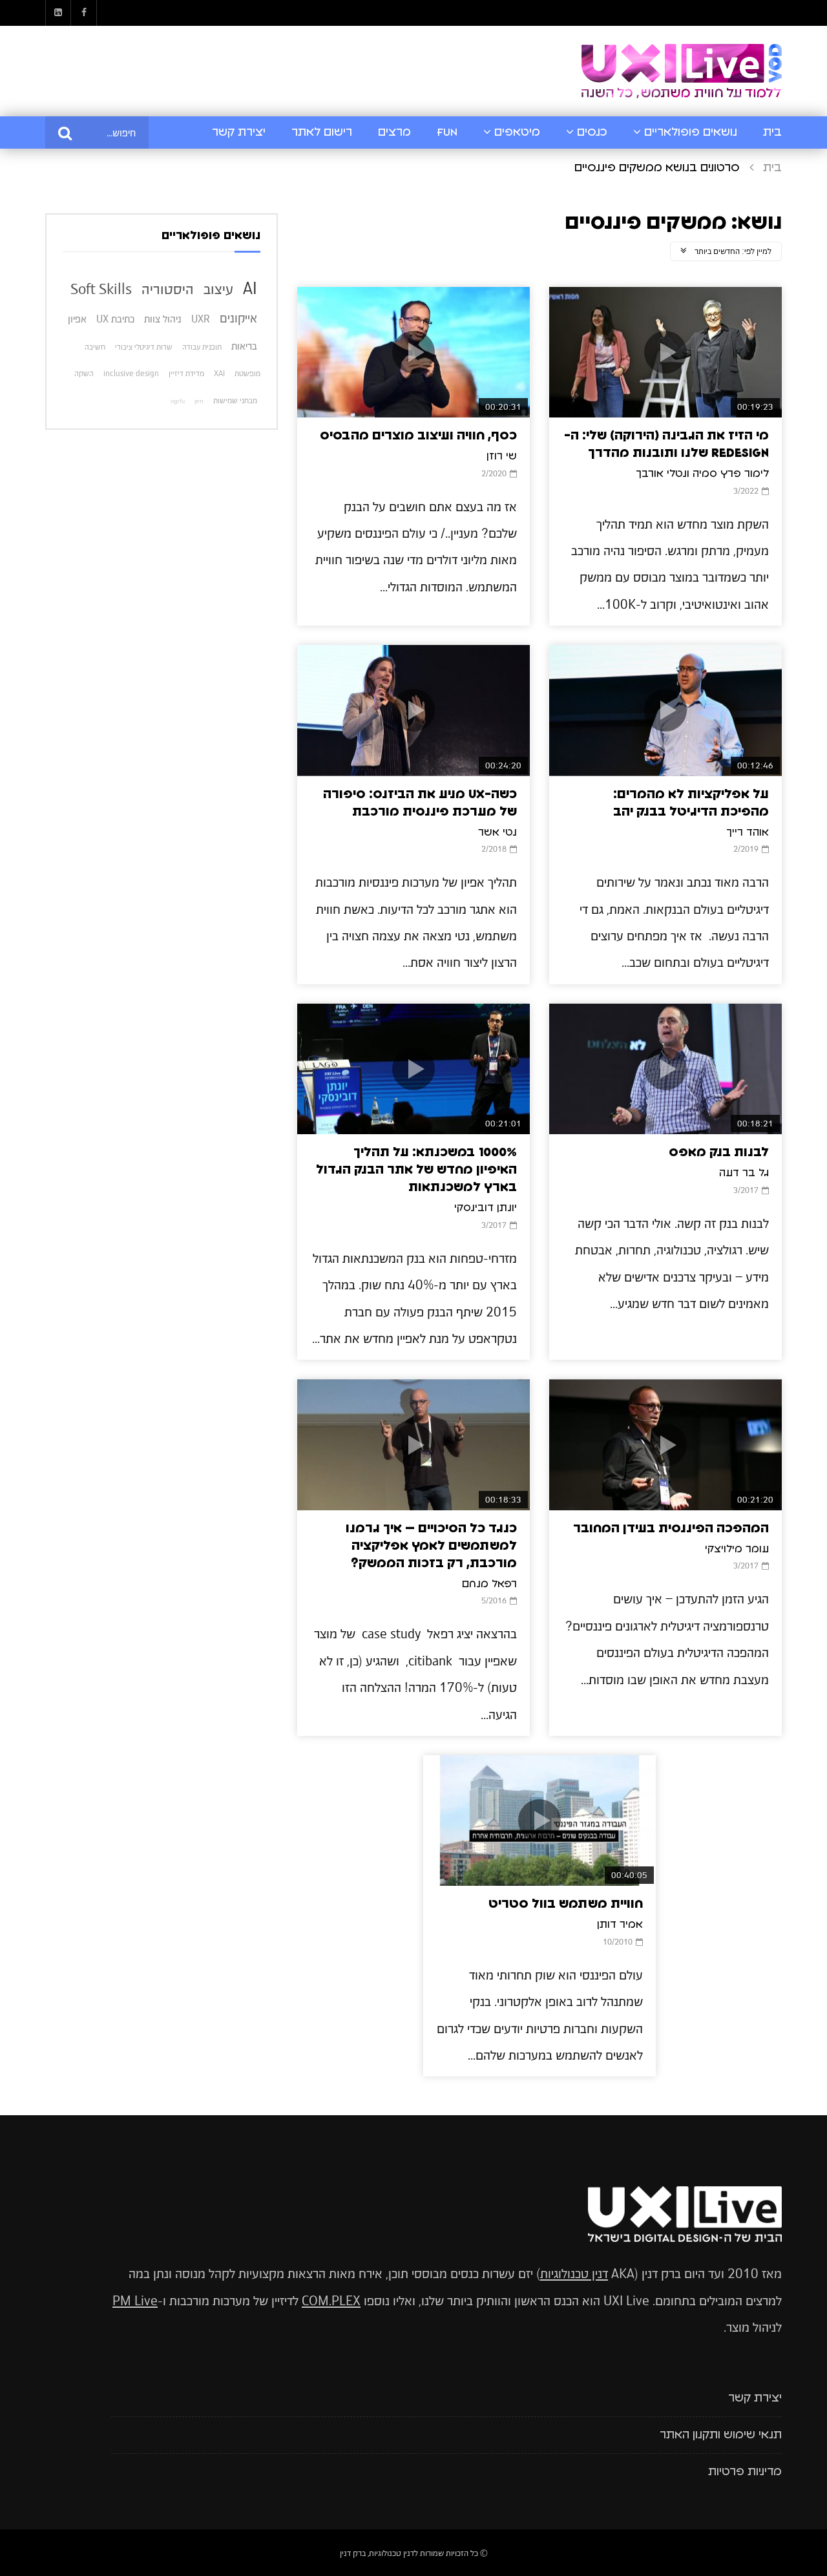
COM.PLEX (331, 2301)
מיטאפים (517, 132)
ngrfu (178, 401)
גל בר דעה (744, 1173)
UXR (201, 319)
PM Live (135, 2301)
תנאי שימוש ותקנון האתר (721, 2435)
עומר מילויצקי (737, 1549)
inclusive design (131, 374)
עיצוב (218, 289)
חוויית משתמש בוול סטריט (566, 1904)
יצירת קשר (239, 132)
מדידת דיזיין (186, 374)
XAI (219, 374)
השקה (84, 374)
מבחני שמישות (235, 401)
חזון (199, 401)
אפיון (77, 319)
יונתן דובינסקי (486, 1208)
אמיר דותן (620, 1925)
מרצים (394, 132)
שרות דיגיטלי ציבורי (144, 347)
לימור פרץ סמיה (731, 474)
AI (250, 288)
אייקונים (238, 318)
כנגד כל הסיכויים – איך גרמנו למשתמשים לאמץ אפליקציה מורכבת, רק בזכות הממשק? (431, 1546)
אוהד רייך (748, 832)
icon (665, 352)
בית (772, 132)
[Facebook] (84, 13)
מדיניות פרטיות (745, 2472)
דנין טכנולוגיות (574, 2274)
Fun (447, 132)
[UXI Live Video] (682, 71)
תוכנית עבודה (202, 347)
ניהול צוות (163, 319)
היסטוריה (168, 289)
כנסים (592, 132)
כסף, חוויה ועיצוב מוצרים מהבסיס (418, 436)
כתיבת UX (115, 319)
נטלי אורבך (661, 474)
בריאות (244, 346)
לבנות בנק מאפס (719, 1152)
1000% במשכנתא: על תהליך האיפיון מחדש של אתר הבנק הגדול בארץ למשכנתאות (416, 1170)
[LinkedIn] (58, 13)
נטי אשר (497, 832)
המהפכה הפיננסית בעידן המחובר (671, 1528)
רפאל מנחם (489, 1584)
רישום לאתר (322, 132)
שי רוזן (502, 456)
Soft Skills (101, 289)
